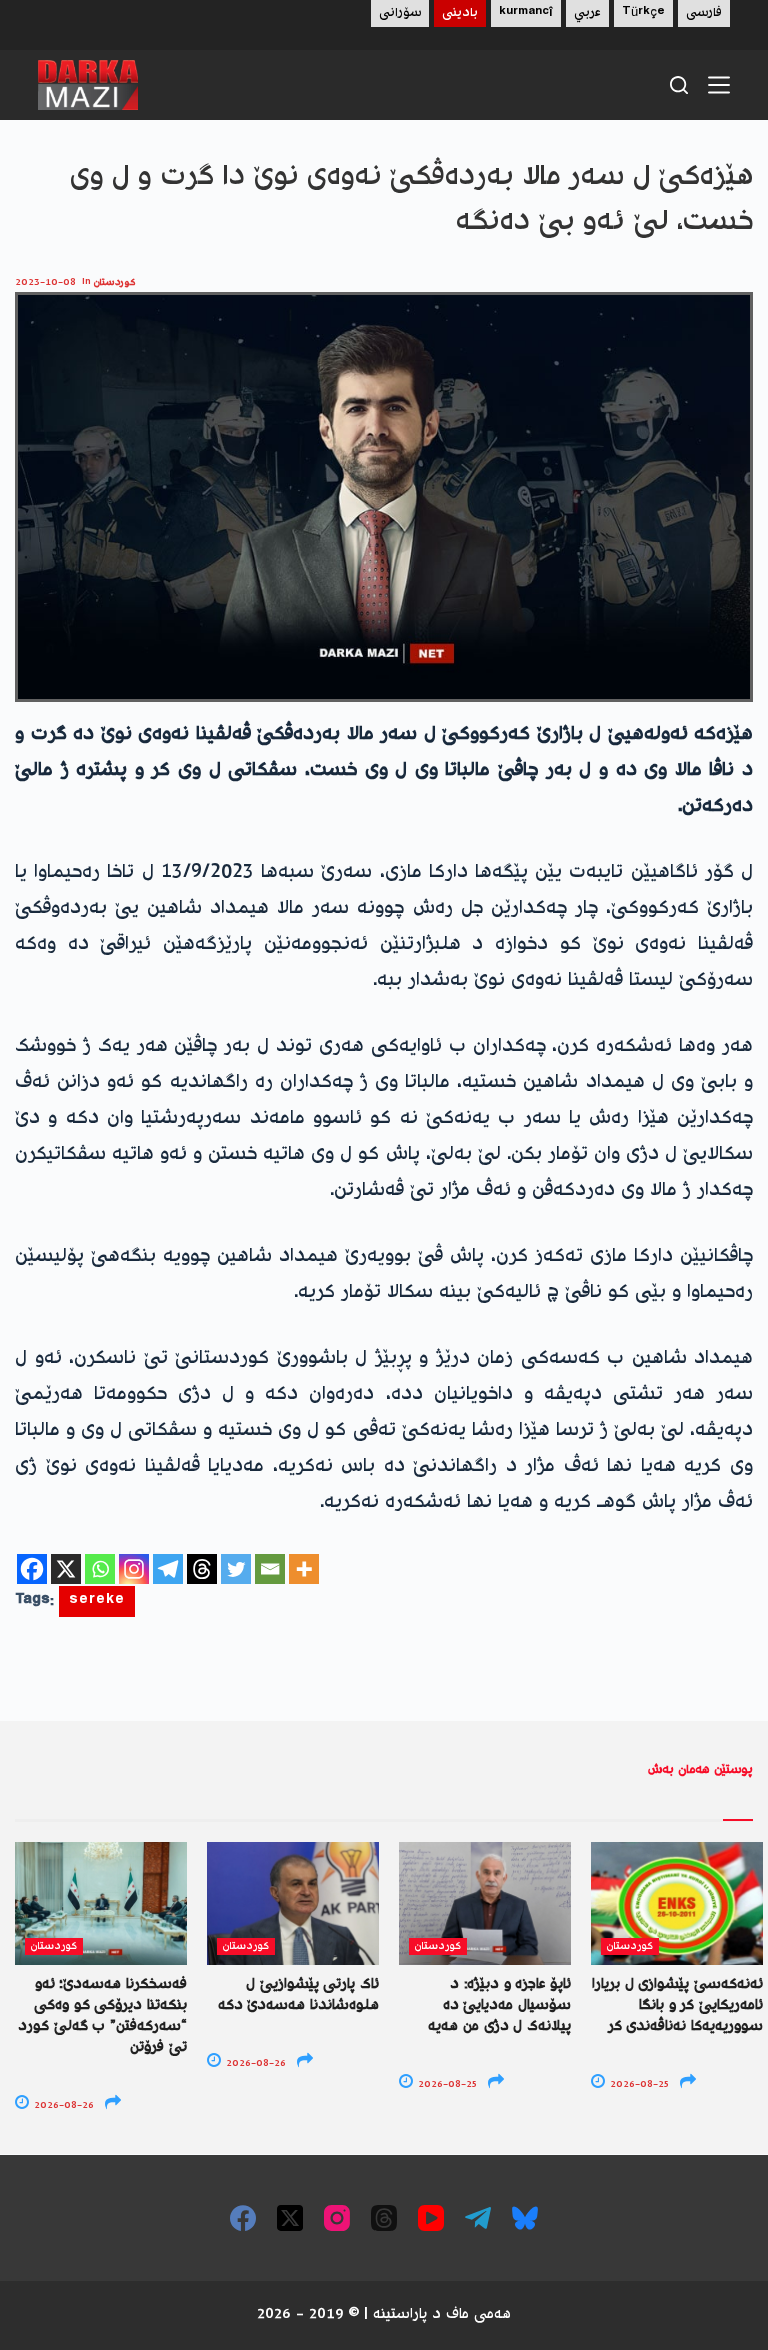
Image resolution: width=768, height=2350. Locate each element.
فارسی (704, 13)
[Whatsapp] (100, 1569)
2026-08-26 (62, 2105)
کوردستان (115, 282)
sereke (97, 1601)
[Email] (270, 1569)
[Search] (679, 85)
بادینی (460, 13)
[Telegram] (168, 1569)
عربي (587, 13)
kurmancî (526, 13)
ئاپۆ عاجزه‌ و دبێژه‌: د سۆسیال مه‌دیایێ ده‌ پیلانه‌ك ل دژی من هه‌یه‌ (499, 2006)
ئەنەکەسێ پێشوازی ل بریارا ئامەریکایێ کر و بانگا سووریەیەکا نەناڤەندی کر (677, 2006)
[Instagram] (134, 1569)
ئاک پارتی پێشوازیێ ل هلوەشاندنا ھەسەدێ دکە (298, 1995)
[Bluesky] (525, 2218)
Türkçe (643, 13)
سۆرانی (400, 13)
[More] (304, 1569)
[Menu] (719, 85)
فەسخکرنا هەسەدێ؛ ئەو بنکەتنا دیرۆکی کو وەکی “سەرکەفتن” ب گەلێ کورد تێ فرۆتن (102, 2016)
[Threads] (202, 1569)
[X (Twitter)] (290, 2218)
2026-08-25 (446, 2084)
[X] (66, 1569)
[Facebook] (32, 1569)
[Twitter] (236, 1569)
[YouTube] (431, 2218)
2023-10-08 (45, 282)
